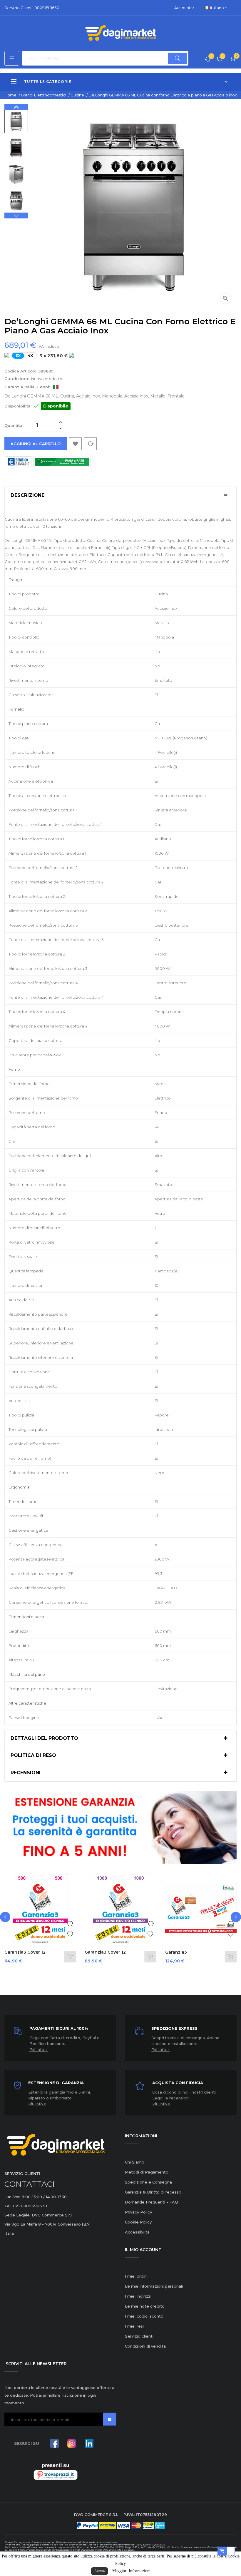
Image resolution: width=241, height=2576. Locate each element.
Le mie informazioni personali (154, 2286)
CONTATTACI (30, 2184)
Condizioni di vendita (145, 2346)
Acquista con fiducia (178, 2083)
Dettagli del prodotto (44, 1738)
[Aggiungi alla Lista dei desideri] (70, 1933)
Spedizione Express (174, 2028)
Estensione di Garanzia (56, 2083)
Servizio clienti (139, 2336)
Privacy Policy (138, 2212)
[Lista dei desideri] (220, 60)
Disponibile (56, 406)
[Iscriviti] (109, 2419)
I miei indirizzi (138, 2296)
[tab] (120, 495)
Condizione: (17, 379)
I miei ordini (136, 2276)
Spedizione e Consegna (148, 2182)
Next (16, 107)
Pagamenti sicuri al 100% (59, 2028)
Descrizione (27, 495)
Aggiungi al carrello (36, 444)
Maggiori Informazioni (131, 2571)
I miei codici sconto (144, 2316)
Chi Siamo (135, 2162)
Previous (16, 215)
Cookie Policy (138, 2222)
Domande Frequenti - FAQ (152, 2202)
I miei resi (134, 2326)
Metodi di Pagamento (147, 2172)
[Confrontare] (208, 60)
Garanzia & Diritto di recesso (153, 2192)
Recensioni (26, 1773)
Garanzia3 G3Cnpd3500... (181, 1955)
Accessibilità (137, 2232)
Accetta (99, 2571)
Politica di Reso (33, 1755)
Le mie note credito (145, 2306)
